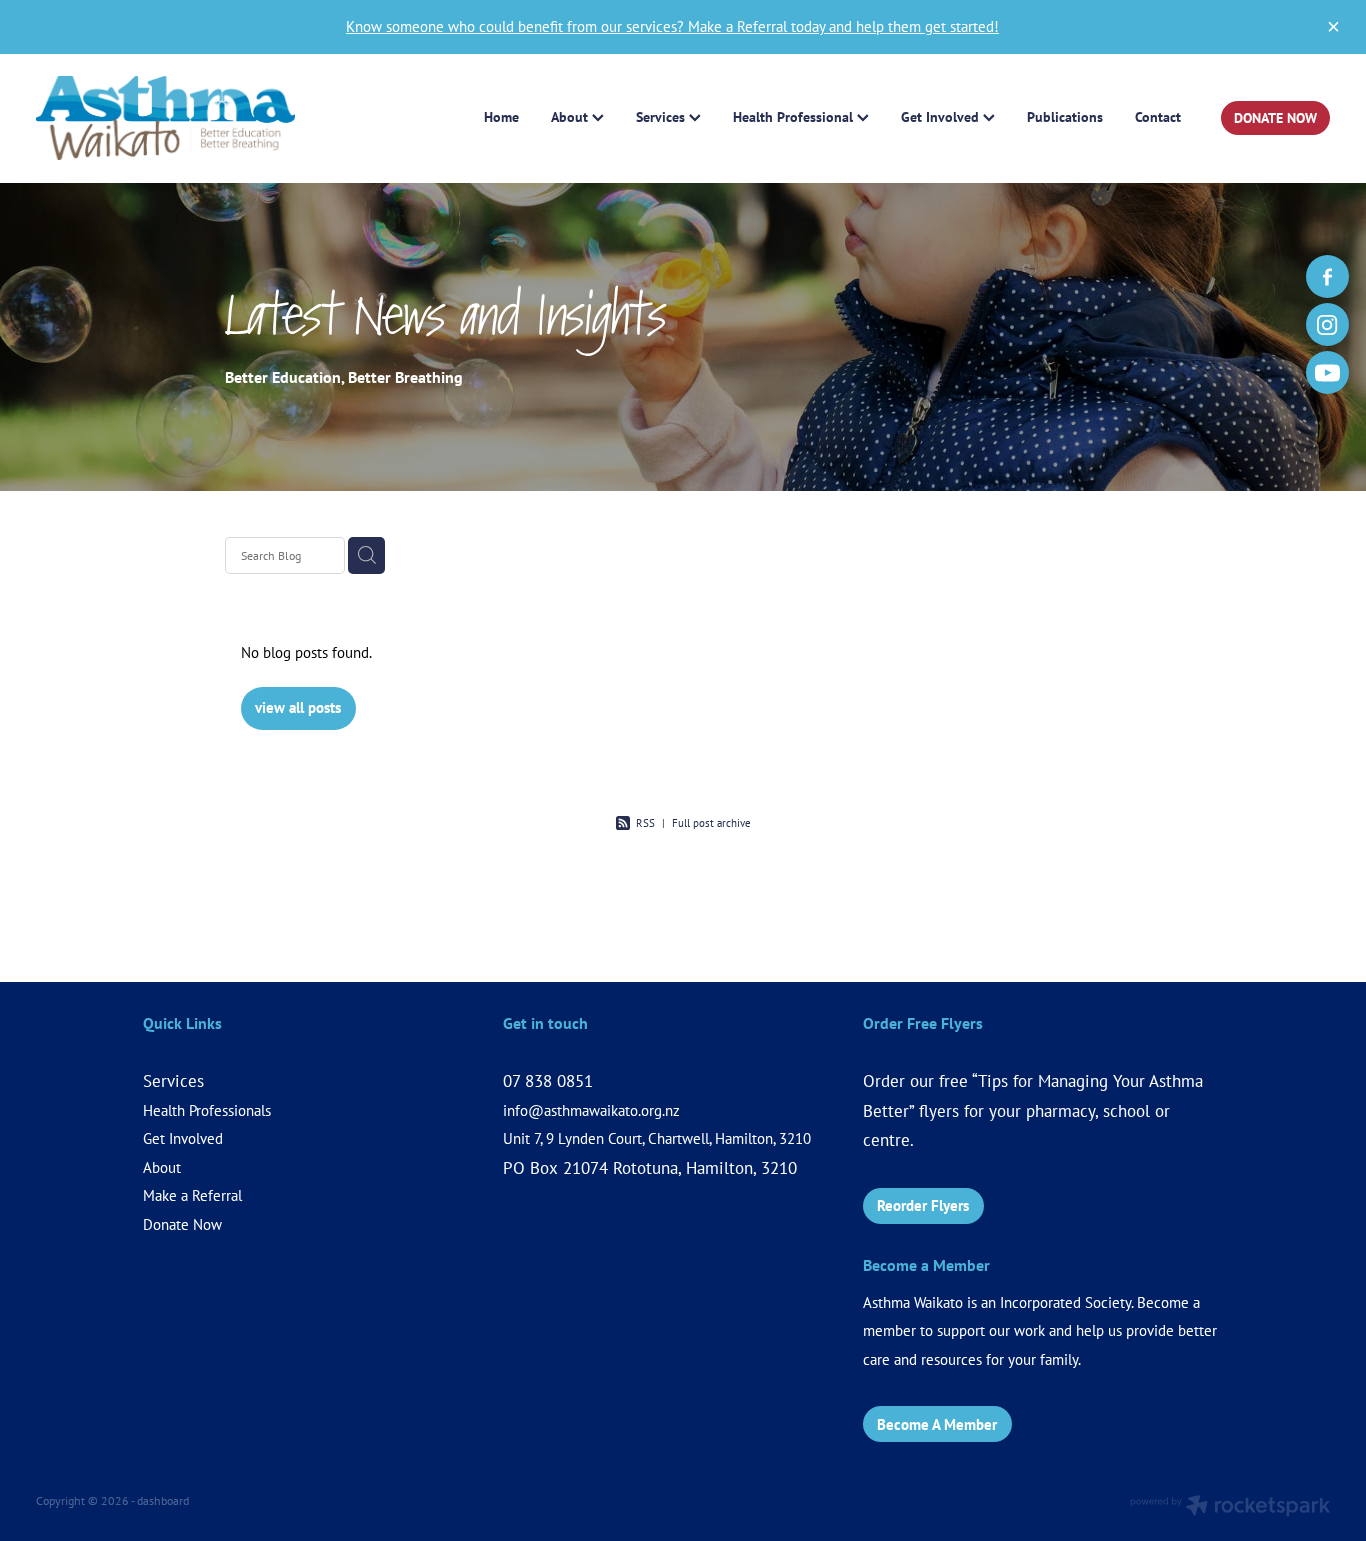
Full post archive (711, 823)
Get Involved (183, 1138)
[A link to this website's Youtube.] (1327, 372)
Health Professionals (207, 1110)
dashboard (163, 1500)
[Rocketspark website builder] (1230, 1507)
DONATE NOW (1275, 118)
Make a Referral (192, 1195)
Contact (1158, 117)
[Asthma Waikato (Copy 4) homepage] (165, 118)
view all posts (298, 707)
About (162, 1167)
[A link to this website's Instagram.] (1327, 324)
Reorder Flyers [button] (923, 1205)
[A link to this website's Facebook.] (1327, 276)
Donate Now (182, 1224)
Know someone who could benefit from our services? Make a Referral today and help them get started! (672, 26)
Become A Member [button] (937, 1424)
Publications (1065, 117)
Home (501, 117)
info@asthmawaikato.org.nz (591, 1110)
